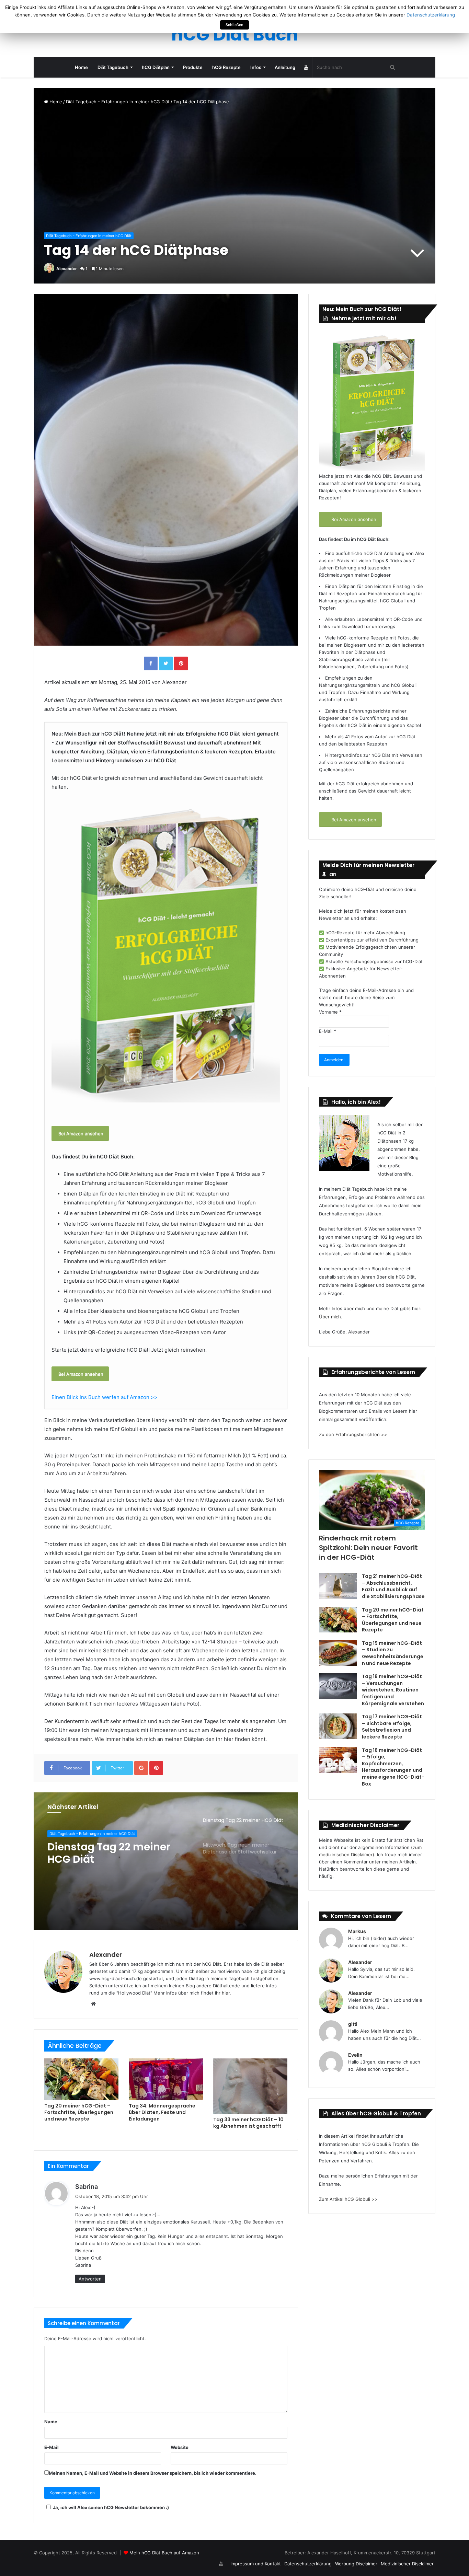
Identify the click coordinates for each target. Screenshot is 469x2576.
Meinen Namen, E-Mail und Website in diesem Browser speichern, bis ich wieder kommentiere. (153, 2473)
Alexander (67, 269)
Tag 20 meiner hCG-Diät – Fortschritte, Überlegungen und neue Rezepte (79, 2112)
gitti (353, 2024)
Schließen (235, 25)
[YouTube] (306, 67)
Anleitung (285, 67)
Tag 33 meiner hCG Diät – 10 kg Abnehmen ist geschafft (248, 2123)
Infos (256, 67)
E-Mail (52, 2447)
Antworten (90, 2279)
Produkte (193, 67)
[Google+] (141, 1768)
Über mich (330, 1317)
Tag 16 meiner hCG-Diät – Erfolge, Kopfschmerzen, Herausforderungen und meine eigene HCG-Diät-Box (393, 1767)
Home (81, 67)
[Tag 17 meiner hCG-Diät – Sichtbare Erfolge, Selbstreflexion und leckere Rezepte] (338, 1726)
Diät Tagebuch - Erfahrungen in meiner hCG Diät (118, 102)
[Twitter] (166, 663)
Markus (357, 1931)
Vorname (330, 1012)
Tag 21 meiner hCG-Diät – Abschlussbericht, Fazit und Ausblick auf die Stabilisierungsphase (393, 1586)
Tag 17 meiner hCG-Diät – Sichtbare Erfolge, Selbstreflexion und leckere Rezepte (392, 1727)
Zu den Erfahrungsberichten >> (353, 1434)
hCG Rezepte (226, 67)
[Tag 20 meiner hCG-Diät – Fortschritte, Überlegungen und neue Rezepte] (81, 2079)
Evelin (355, 2055)
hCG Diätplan (156, 67)
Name (51, 2422)
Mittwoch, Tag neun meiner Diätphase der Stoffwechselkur (104, 1853)
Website (180, 2447)
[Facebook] (151, 663)
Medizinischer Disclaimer (407, 2564)
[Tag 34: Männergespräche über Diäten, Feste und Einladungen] (166, 2079)
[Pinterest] (181, 663)
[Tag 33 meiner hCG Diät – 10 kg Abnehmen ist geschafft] (250, 2086)
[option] (166, 1861)
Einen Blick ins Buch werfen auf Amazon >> (105, 1397)
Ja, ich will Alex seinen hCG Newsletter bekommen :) (111, 2507)
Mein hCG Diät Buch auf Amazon (164, 2553)
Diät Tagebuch (113, 67)
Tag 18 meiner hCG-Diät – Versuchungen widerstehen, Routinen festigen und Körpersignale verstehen (393, 1690)
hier (226, 1993)
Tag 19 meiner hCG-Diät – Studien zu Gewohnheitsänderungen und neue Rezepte (393, 1653)
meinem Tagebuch (230, 1978)
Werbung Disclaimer (356, 2564)
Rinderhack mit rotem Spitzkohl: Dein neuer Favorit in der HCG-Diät (368, 1548)
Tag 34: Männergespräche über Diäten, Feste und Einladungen (162, 2112)
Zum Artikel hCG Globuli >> (348, 2199)
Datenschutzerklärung (308, 2564)
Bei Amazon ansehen (80, 1133)
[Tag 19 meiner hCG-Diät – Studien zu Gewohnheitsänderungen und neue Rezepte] (338, 1653)
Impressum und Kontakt (256, 2564)
